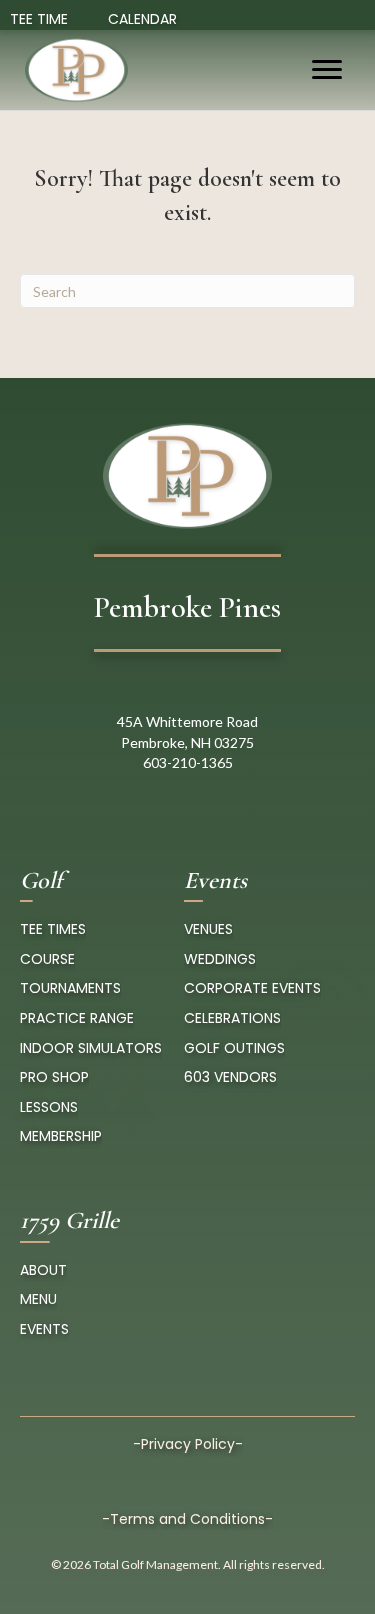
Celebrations (232, 1018)
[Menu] (327, 70)
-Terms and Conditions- (187, 1519)
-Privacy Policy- (188, 1444)
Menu (38, 1299)
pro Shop (54, 1077)
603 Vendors (230, 1077)
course (47, 959)
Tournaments (70, 988)
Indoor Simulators (91, 1048)
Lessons (49, 1107)
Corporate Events (252, 988)
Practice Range (77, 1018)
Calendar (142, 19)
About (43, 1270)
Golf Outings (234, 1048)
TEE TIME (39, 19)
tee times (53, 929)
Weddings (220, 959)
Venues (208, 929)
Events (44, 1329)
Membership (61, 1136)
